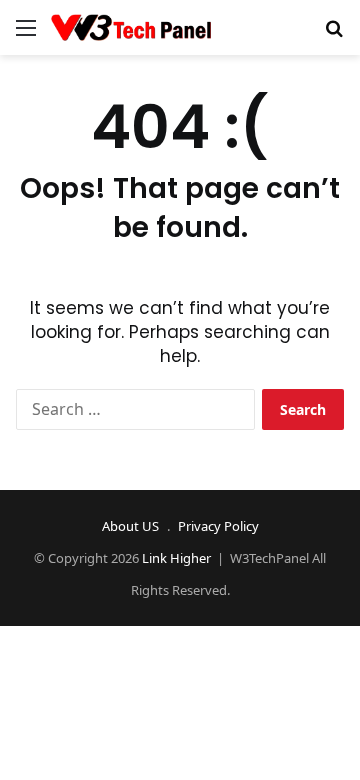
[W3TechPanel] (131, 27)
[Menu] (26, 34)
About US (130, 526)
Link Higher (176, 558)
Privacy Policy (218, 526)
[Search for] (334, 34)
